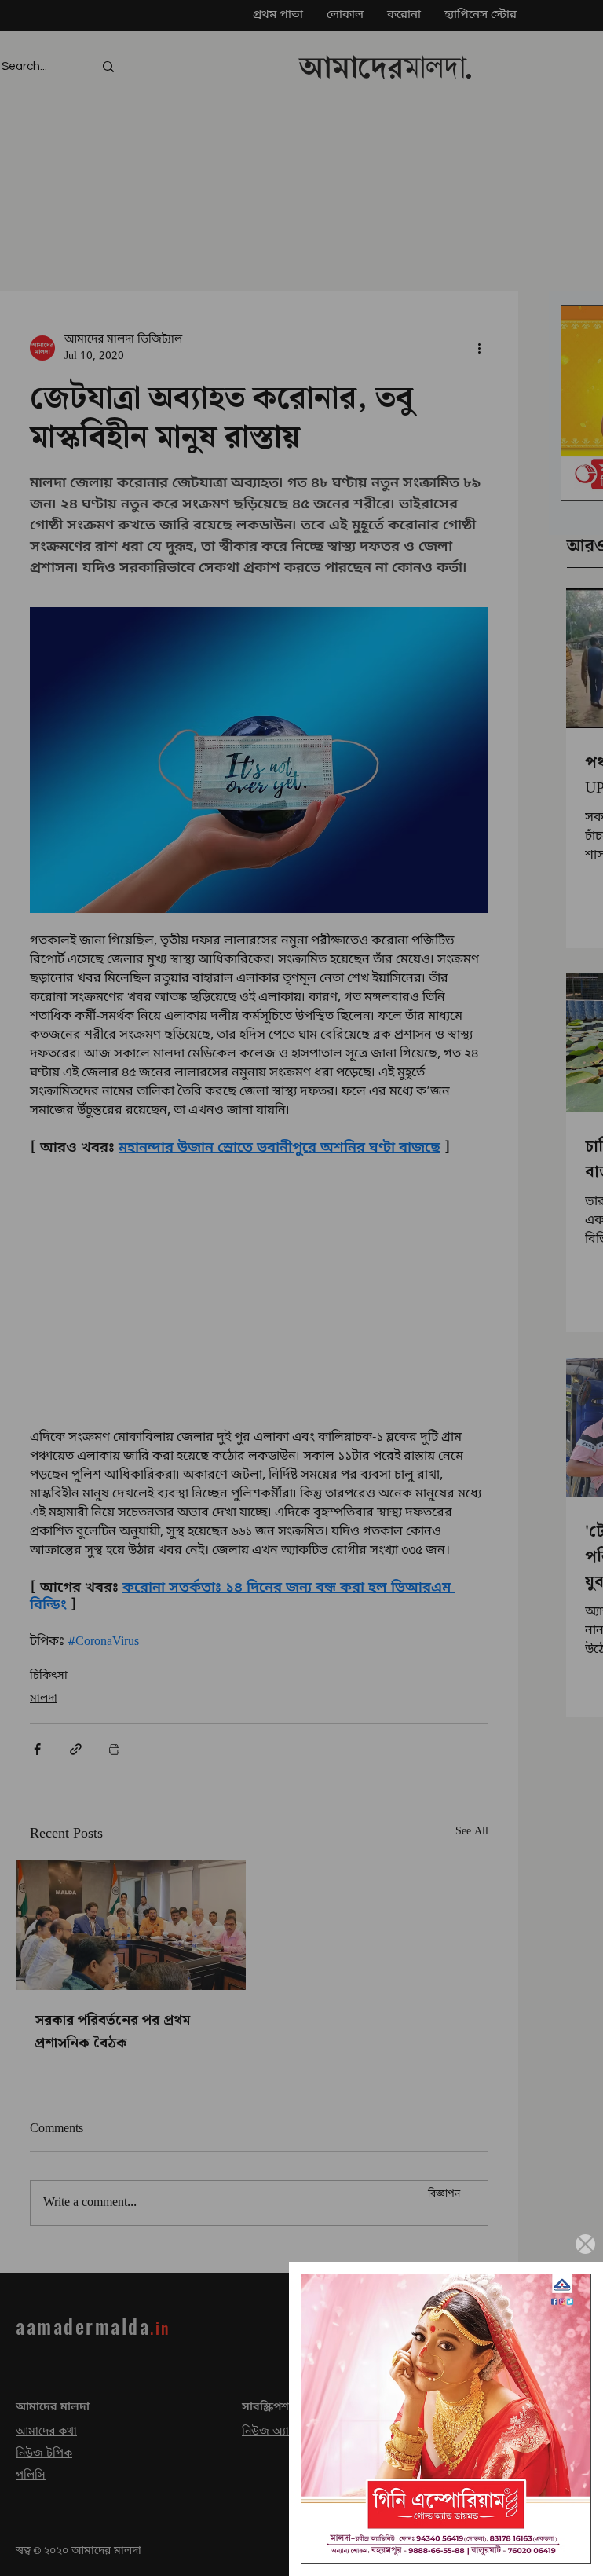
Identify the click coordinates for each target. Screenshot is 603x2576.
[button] (585, 2244)
